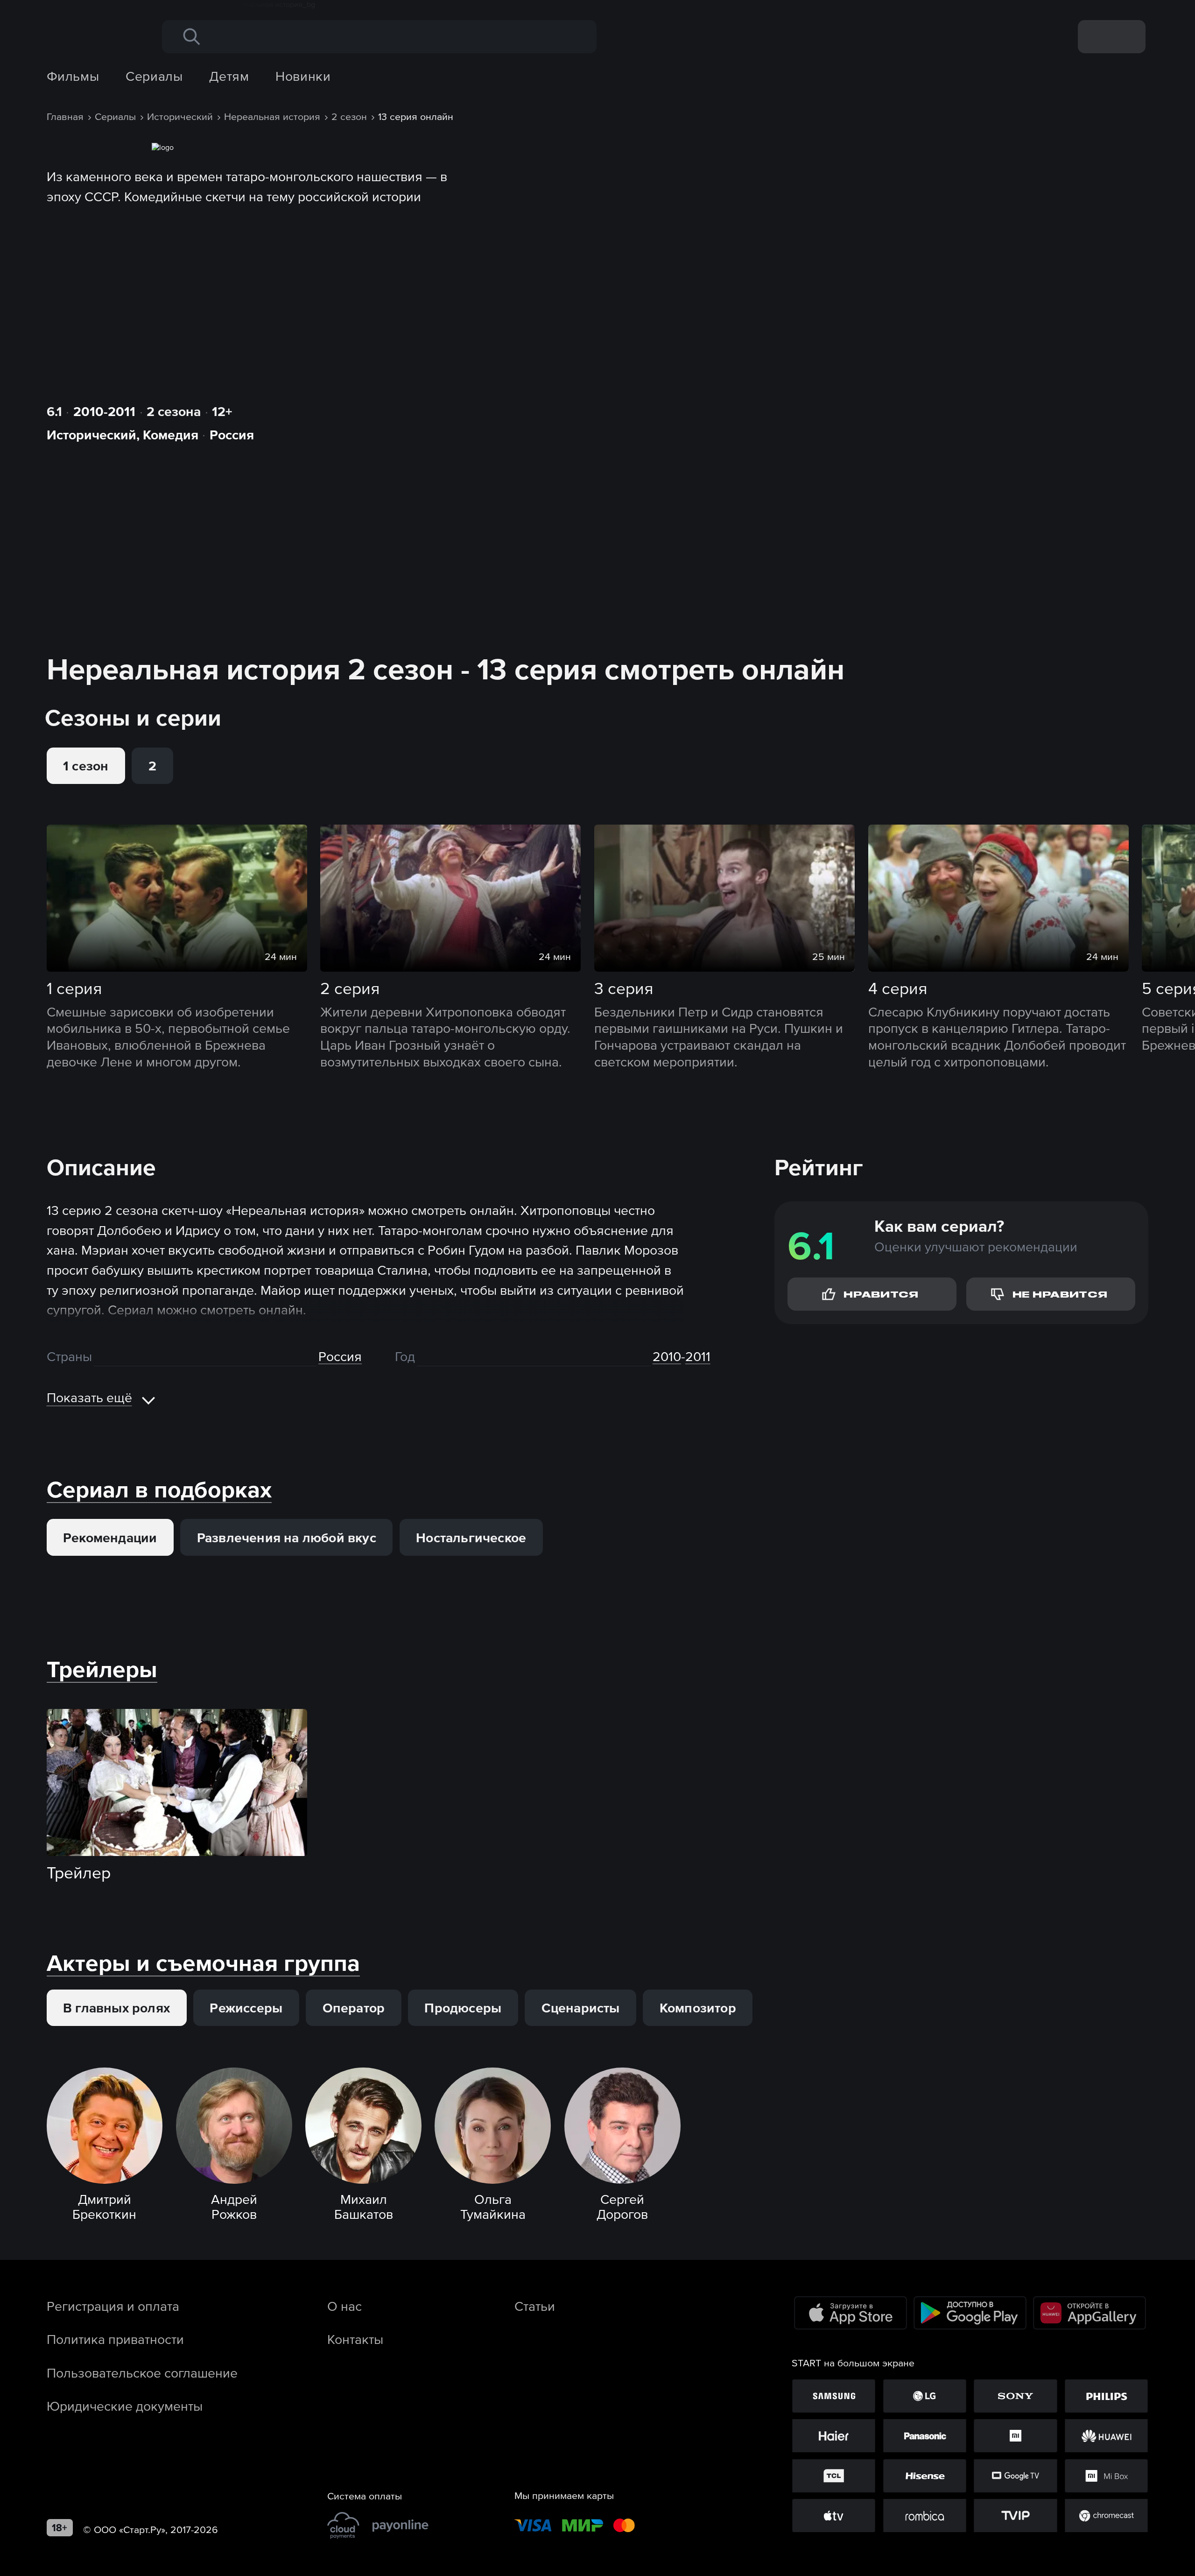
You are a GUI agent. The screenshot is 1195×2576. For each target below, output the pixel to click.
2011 (698, 1356)
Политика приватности (115, 2339)
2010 (667, 1356)
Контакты (355, 2339)
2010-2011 (104, 411)
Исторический (91, 435)
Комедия (171, 435)
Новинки (303, 76)
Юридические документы (125, 2406)
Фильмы (73, 76)
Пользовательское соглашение (142, 2373)
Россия (232, 435)
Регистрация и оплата (113, 2306)
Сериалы (154, 76)
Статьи (535, 2306)
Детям (229, 76)
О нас (344, 2306)
